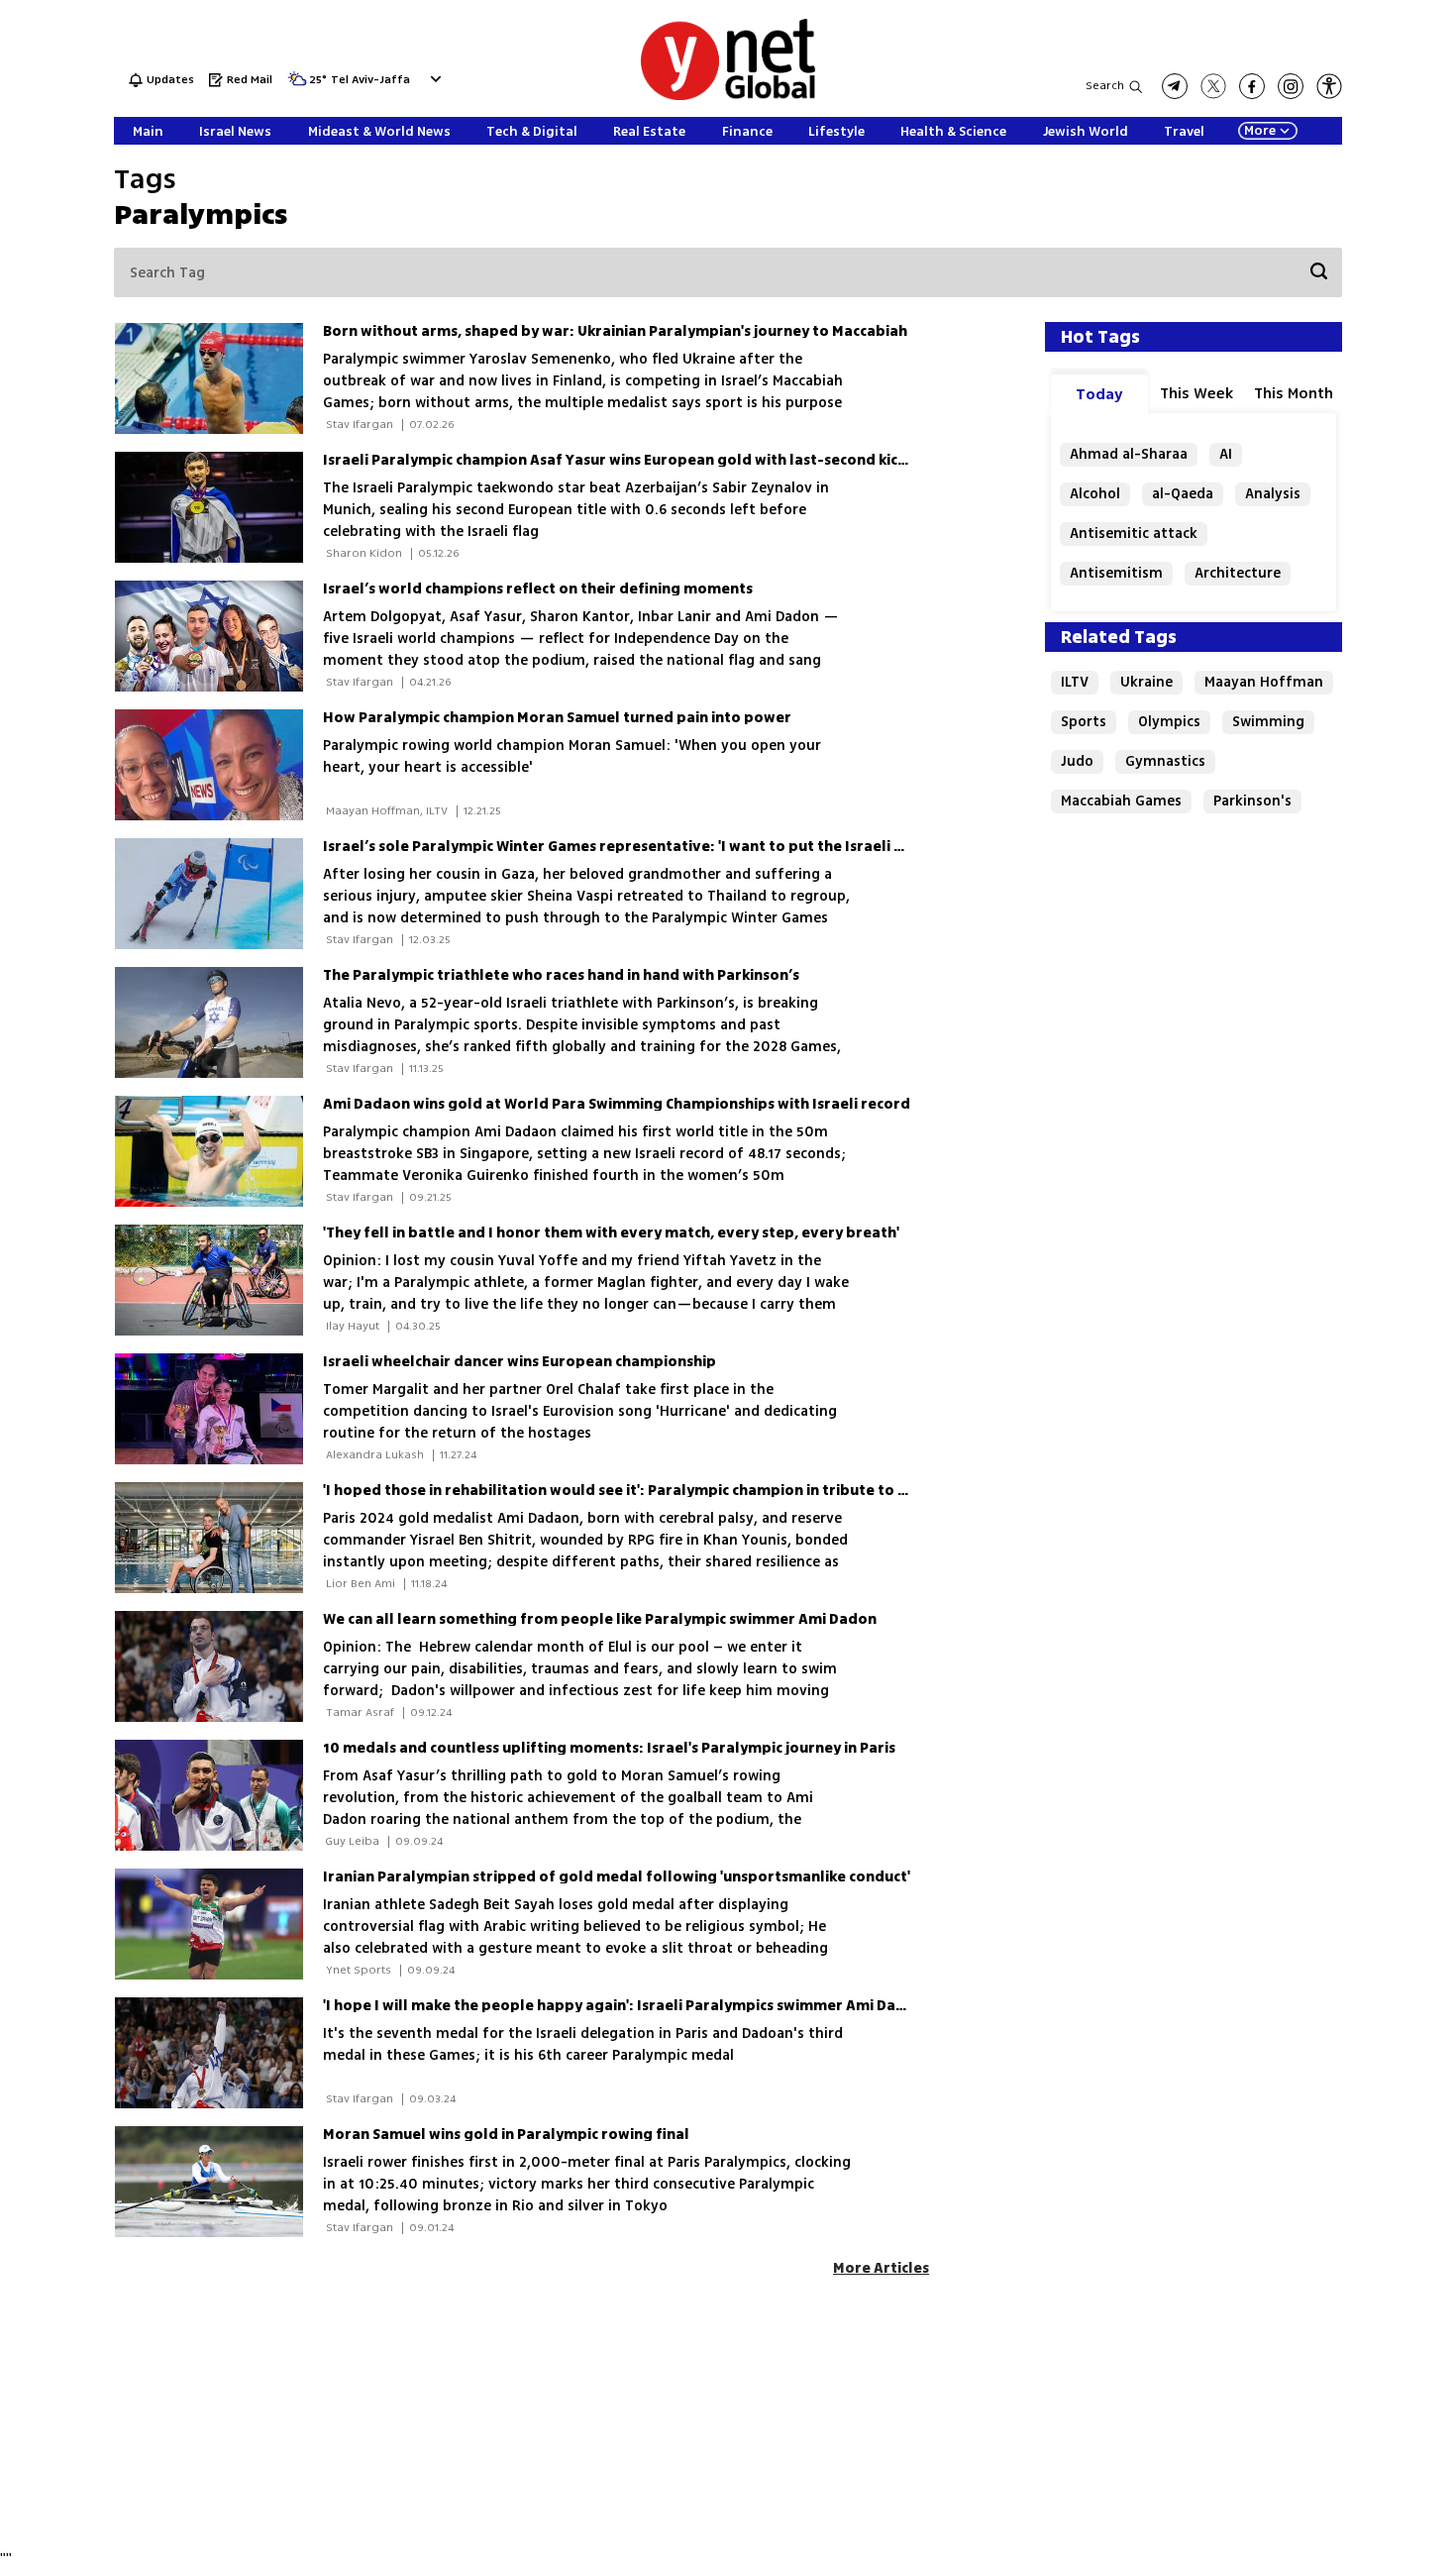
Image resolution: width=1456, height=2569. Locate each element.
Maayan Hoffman (1264, 682)
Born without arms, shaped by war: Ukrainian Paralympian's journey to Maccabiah (615, 331)
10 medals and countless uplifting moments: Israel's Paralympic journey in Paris (609, 1748)
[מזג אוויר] (297, 85)
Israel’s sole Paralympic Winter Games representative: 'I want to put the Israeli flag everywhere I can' (687, 847)
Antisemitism (1116, 573)
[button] (433, 79)
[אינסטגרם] (1291, 86)
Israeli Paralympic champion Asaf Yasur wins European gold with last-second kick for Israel (650, 460)
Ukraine (1146, 682)
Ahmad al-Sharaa (1129, 454)
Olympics (1169, 722)
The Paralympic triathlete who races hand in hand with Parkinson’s (561, 975)
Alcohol (1095, 494)
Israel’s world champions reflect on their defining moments (538, 589)
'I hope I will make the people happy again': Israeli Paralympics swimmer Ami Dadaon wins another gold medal (720, 2006)
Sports (1084, 722)
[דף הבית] (728, 97)
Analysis (1273, 494)
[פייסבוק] (1252, 86)
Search (1105, 86)
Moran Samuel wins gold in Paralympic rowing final (506, 2135)
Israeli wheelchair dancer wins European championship (520, 1362)
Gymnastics (1165, 761)
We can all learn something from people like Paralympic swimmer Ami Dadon (600, 1619)
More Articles (881, 2268)
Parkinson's (1252, 801)
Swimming (1268, 722)
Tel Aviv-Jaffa (370, 81)
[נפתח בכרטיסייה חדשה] (1175, 86)
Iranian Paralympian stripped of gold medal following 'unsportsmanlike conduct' (617, 1877)
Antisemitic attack (1134, 534)
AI (1226, 454)
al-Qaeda (1183, 494)
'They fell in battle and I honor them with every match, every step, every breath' (611, 1233)
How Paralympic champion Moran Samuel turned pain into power (557, 718)
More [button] (1260, 131)
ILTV (1075, 682)
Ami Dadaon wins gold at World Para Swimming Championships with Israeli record (617, 1104)
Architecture (1238, 573)
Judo (1077, 761)
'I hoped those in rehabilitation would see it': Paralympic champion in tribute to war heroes (651, 1491)
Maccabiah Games (1121, 801)
